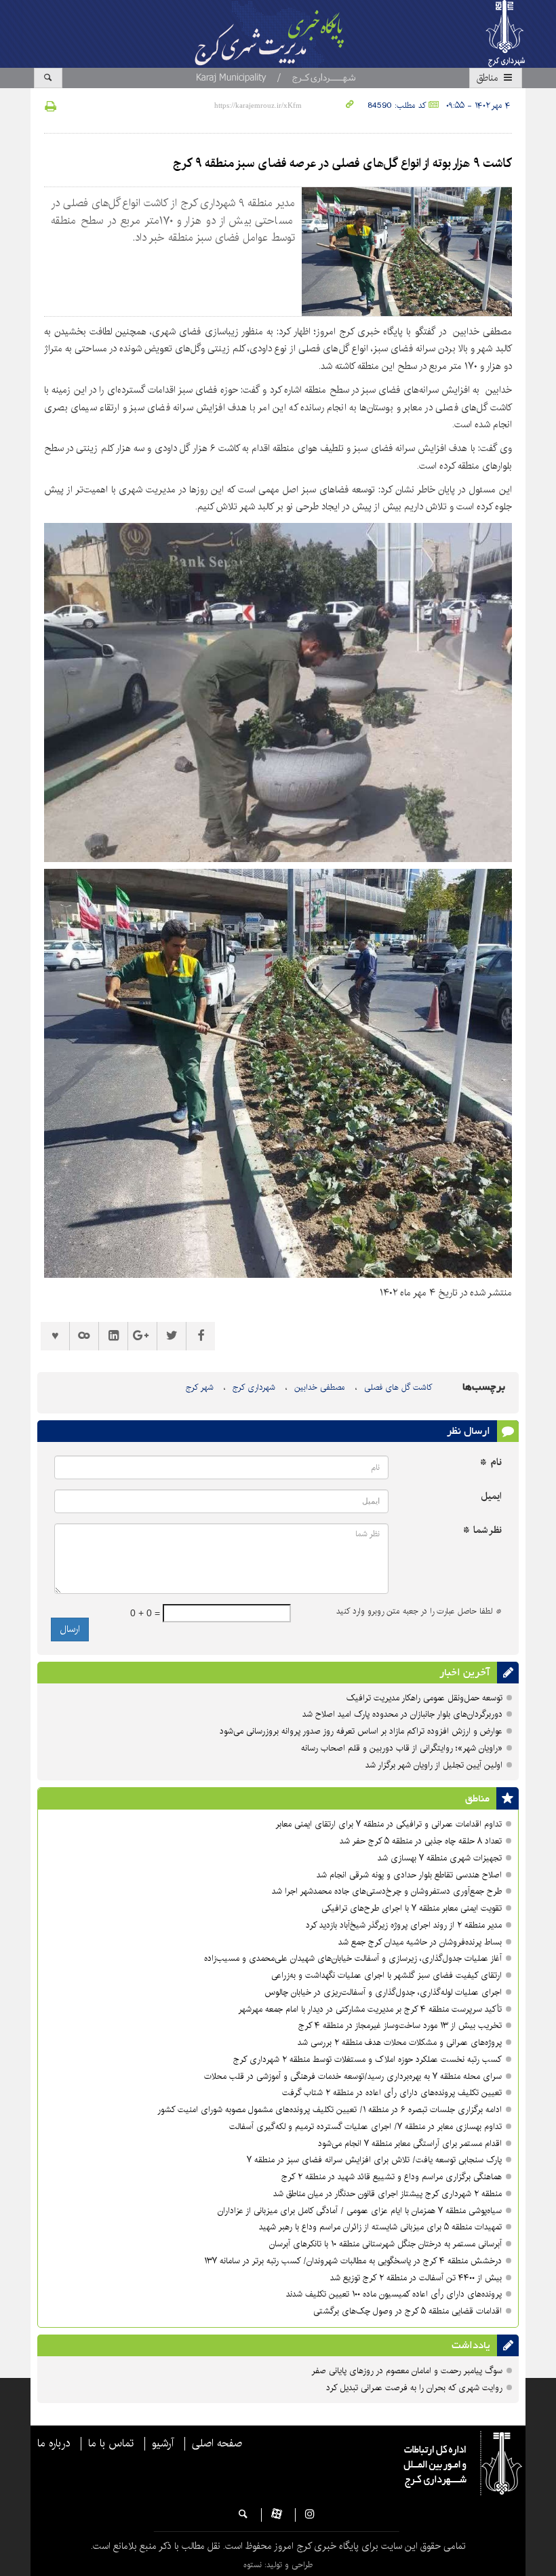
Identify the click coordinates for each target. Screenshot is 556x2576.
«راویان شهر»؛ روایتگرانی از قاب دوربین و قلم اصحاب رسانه (402, 1748)
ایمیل (491, 1497)
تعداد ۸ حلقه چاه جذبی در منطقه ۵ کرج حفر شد (421, 1841)
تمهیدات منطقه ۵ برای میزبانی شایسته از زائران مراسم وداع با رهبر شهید (380, 2227)
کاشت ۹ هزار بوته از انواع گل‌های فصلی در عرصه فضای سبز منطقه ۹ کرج (342, 163)
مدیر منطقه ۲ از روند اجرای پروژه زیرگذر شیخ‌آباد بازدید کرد (404, 1925)
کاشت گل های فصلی (398, 1387)
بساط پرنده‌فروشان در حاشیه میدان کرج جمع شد (420, 1942)
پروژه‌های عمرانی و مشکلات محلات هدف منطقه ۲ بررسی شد (400, 2043)
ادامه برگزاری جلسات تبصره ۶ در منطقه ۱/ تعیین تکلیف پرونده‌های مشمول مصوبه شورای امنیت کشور (330, 2110)
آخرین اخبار (465, 1673)
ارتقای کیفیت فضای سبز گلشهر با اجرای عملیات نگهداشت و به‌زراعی (386, 1975)
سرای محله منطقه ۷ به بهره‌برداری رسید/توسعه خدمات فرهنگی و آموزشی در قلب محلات (353, 2076)
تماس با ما (111, 2444)
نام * (491, 1463)
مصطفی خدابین (320, 1387)
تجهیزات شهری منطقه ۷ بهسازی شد (440, 1858)
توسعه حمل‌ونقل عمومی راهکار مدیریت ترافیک (424, 1698)
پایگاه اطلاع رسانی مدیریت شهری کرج (285, 34)
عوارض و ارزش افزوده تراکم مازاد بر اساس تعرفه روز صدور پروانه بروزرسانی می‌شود (361, 1731)
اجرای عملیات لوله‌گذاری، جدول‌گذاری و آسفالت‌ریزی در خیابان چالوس (383, 1992)
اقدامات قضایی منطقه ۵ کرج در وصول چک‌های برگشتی (408, 2311)
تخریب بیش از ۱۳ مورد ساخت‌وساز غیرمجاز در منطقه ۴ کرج (400, 2026)
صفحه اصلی (217, 2444)
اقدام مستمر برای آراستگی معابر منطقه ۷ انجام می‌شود (410, 2144)
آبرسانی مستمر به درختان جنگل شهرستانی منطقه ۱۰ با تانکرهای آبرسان (385, 2244)
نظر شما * (482, 1530)
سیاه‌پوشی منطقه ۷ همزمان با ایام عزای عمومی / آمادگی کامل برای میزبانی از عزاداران (360, 2211)
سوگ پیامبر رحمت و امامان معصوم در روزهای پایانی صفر (407, 2371)
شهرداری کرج (254, 1387)
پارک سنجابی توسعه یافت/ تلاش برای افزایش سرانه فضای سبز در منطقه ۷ (374, 2160)
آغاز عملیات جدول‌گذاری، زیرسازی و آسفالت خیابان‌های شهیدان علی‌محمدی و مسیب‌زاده (353, 1958)
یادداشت (471, 2345)
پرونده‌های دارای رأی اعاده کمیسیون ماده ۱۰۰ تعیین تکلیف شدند (394, 2294)
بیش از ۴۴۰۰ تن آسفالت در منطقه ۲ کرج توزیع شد (416, 2278)
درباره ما (54, 2444)
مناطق (489, 78)
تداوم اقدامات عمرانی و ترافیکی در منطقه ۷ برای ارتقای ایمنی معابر (389, 1824)
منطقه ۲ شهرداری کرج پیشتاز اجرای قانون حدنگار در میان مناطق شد (388, 2194)
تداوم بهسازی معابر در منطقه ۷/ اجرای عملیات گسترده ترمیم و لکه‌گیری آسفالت (365, 2127)
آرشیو (163, 2444)
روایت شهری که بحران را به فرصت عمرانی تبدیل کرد (414, 2388)
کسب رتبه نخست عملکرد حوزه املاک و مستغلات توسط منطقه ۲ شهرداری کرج (368, 2060)
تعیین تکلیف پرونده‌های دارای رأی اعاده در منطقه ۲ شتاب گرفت (392, 2093)
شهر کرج (200, 1387)
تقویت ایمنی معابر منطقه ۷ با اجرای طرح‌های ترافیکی (412, 1908)
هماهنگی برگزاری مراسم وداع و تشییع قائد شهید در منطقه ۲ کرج (392, 2177)
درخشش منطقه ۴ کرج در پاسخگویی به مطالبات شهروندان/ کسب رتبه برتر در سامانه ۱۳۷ (353, 2261)
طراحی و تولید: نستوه (278, 2565)
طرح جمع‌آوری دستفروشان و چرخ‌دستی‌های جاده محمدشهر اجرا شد (387, 1891)
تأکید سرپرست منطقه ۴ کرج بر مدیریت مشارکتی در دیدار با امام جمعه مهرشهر (370, 2009)
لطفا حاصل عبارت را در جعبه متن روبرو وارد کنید (419, 1612)
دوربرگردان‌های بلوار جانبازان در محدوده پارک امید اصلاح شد (402, 1714)
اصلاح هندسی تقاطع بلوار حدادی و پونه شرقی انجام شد (409, 1875)
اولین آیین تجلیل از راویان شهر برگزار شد (434, 1765)
